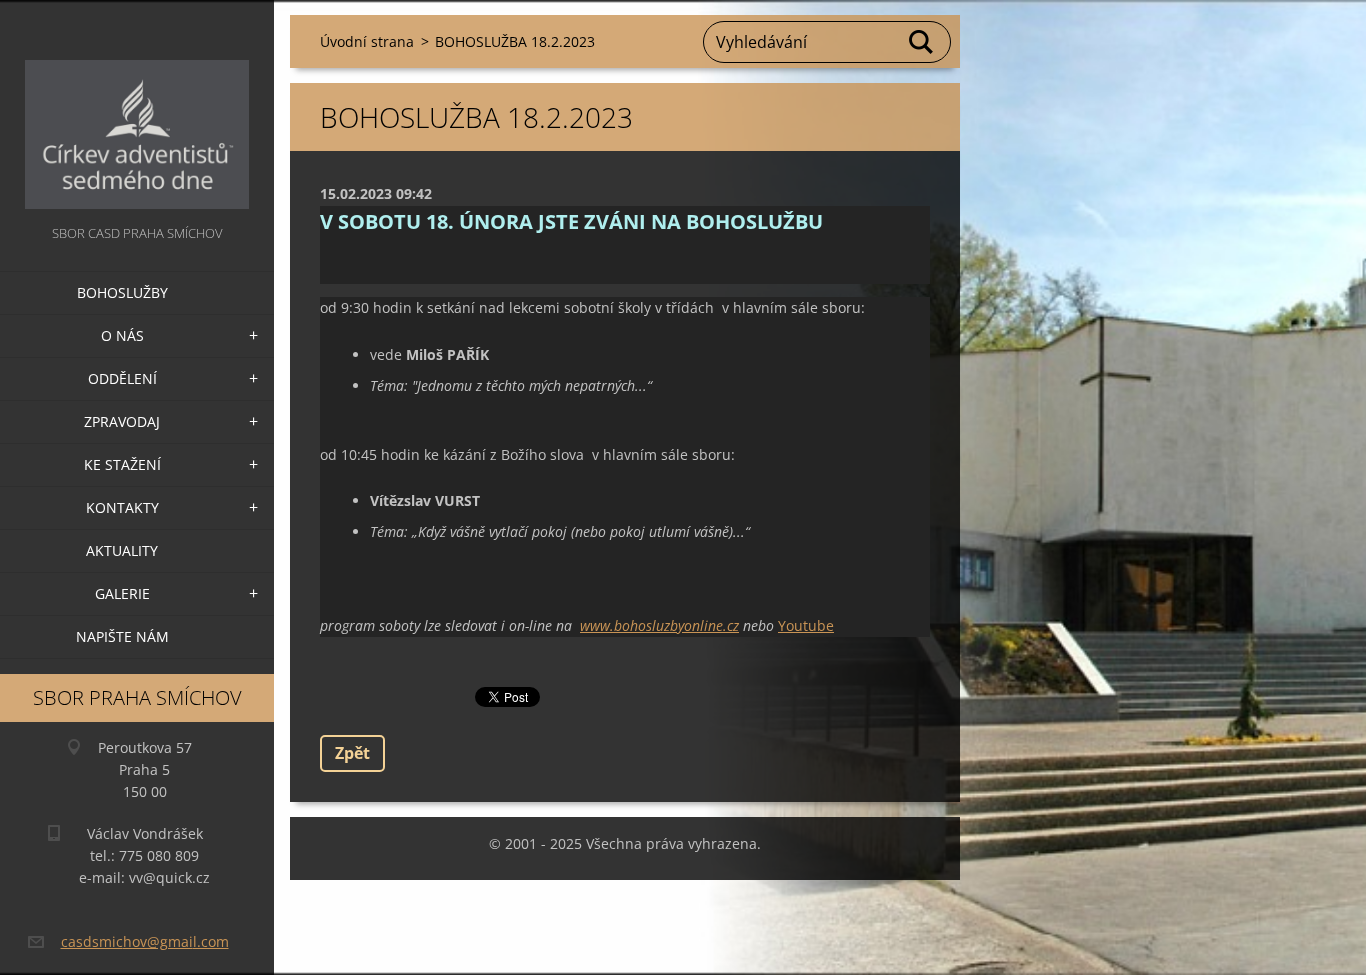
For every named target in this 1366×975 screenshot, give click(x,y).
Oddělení (122, 378)
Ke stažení (122, 464)
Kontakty (122, 507)
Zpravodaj (122, 421)
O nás (122, 335)
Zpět (352, 753)
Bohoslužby (122, 292)
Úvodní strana (367, 41)
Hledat (922, 42)
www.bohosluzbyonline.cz (659, 625)
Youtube (806, 625)
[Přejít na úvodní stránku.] (137, 110)
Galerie (122, 593)
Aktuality (122, 550)
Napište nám (122, 636)
